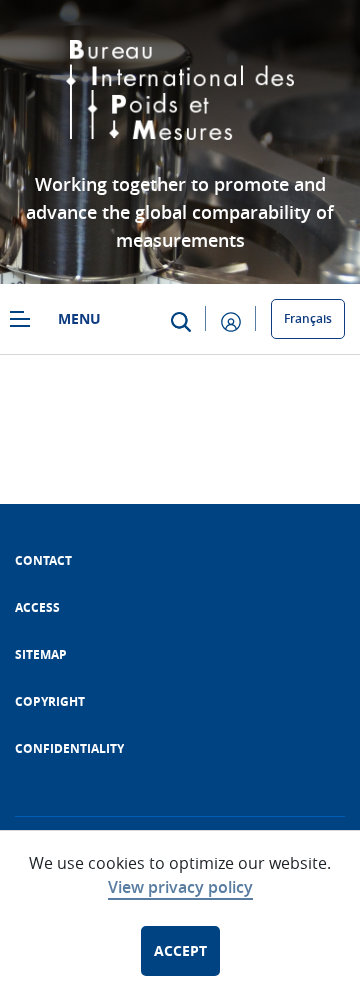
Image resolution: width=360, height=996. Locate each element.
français (308, 318)
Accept (180, 950)
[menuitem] (43, 560)
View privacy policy (180, 887)
